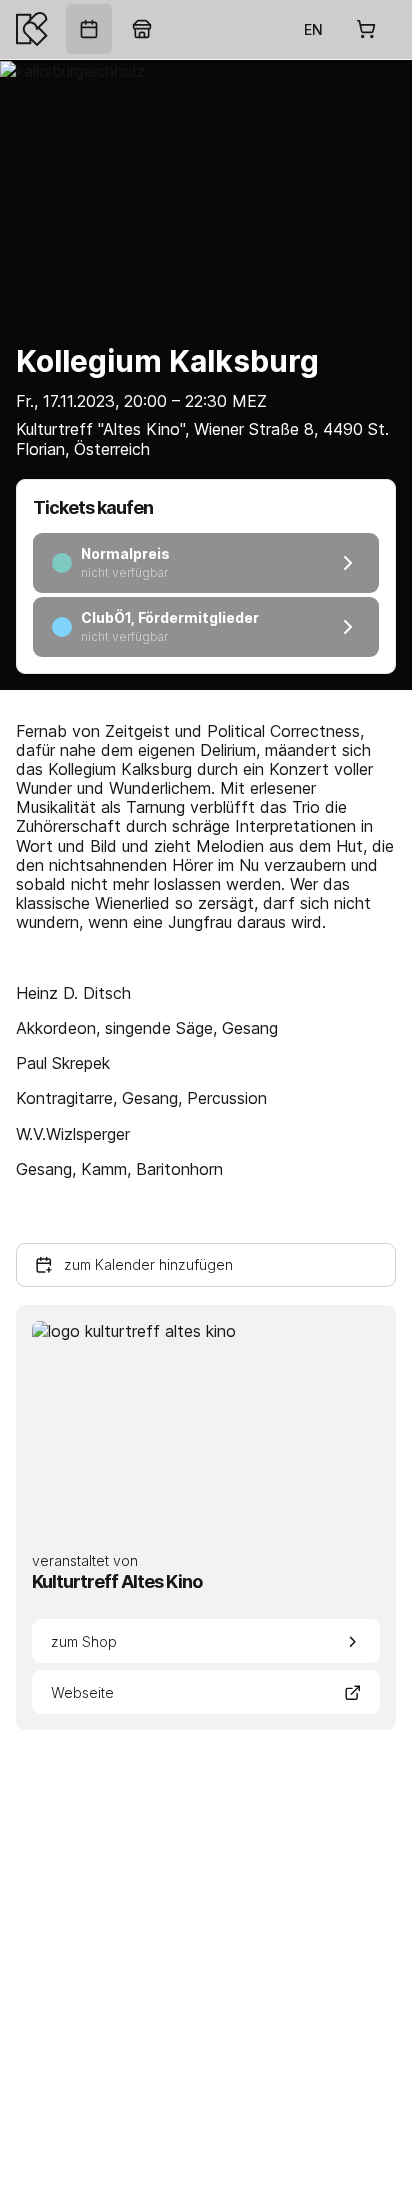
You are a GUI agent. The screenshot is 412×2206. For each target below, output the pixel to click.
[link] (89, 29)
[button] (206, 1265)
